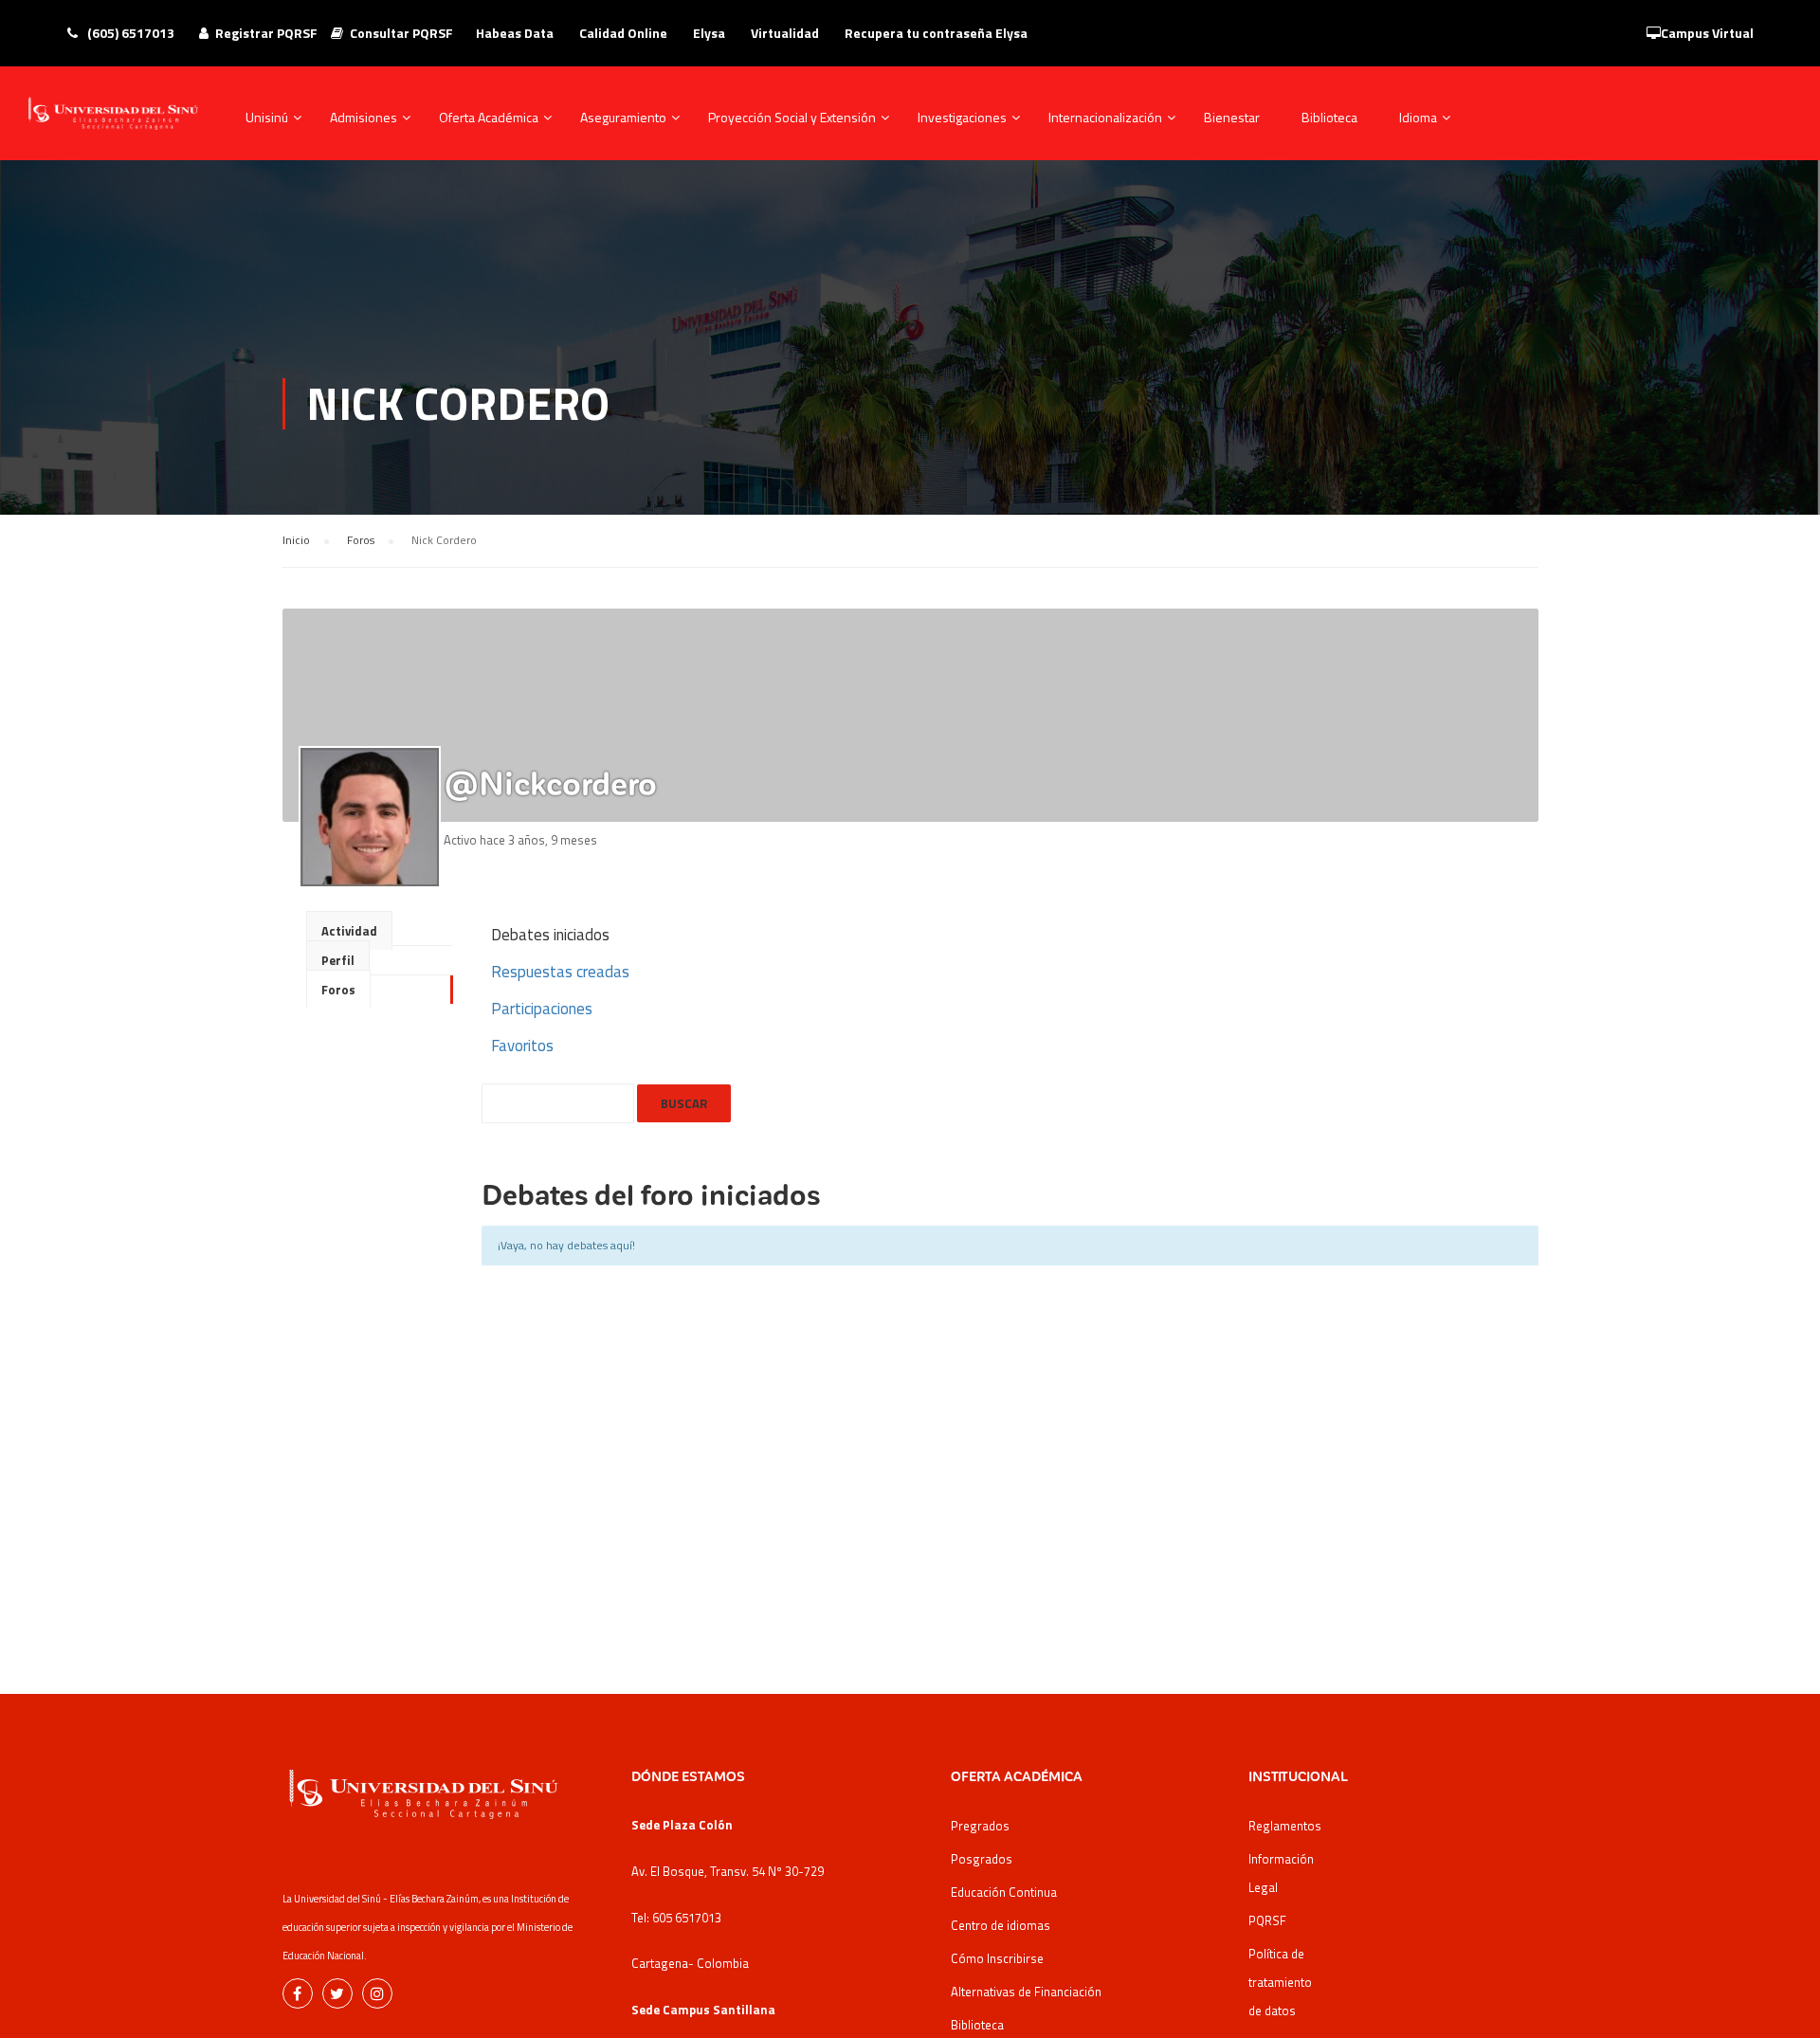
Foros (361, 540)
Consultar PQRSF (401, 33)
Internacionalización (1105, 117)
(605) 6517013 (129, 33)
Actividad (349, 931)
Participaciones (542, 1009)
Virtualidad (785, 33)
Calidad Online (623, 33)
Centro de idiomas (1001, 1925)
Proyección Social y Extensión (792, 117)
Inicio (296, 540)
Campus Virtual (1707, 33)
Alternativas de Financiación (1026, 1992)
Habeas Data (515, 33)
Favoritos (522, 1046)
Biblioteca (1329, 117)
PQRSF (1267, 1920)
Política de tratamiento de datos (1280, 1982)
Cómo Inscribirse (997, 1958)
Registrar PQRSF (266, 33)
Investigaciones (962, 117)
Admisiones (364, 117)
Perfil (338, 960)
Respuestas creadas (560, 972)
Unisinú (267, 117)
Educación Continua (1004, 1892)
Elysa (709, 33)
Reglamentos (1285, 1826)
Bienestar (1232, 117)
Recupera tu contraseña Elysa (936, 33)
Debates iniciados (550, 935)
